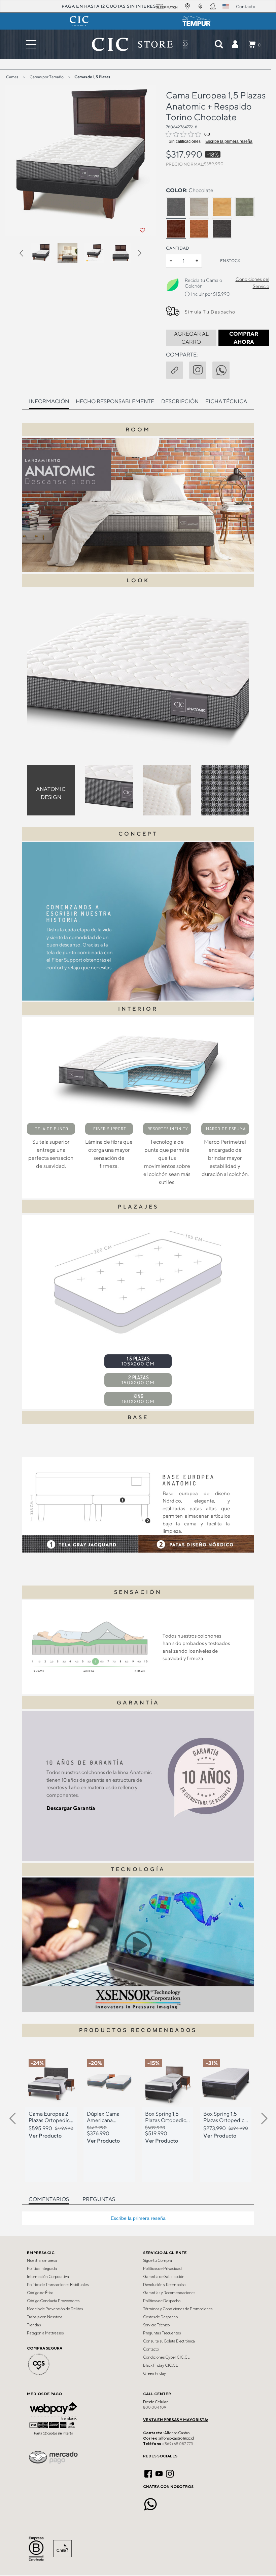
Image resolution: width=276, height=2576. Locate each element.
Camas (12, 77)
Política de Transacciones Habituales (58, 2285)
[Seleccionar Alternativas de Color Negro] (222, 228)
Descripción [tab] (180, 401)
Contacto (151, 2349)
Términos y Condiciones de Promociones (178, 2309)
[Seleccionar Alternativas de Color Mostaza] (222, 207)
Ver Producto (45, 2136)
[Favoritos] (142, 230)
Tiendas (34, 2325)
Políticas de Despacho (162, 2301)
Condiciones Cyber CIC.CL (166, 2357)
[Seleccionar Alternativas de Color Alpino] (199, 207)
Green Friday (154, 2373)
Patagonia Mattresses (45, 2333)
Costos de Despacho (160, 2317)
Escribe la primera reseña (229, 141)
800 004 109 (155, 2407)
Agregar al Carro (191, 338)
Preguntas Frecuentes (162, 2333)
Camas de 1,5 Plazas (92, 77)
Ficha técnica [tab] (226, 401)
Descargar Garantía (71, 1808)
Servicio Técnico (156, 2325)
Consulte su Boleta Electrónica (169, 2341)
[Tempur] (197, 21)
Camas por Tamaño (47, 77)
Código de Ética (40, 2293)
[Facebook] (148, 2473)
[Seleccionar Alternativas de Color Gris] (176, 207)
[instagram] (201, 369)
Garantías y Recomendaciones (169, 2293)
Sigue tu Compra (158, 2261)
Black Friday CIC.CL (160, 2365)
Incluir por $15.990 (210, 294)
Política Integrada (42, 2269)
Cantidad (178, 248)
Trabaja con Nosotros (45, 2317)
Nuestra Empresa (42, 2261)
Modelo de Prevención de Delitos (55, 2309)
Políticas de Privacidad (162, 2269)
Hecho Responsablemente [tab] (115, 401)
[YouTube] (159, 2473)
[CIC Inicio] (132, 44)
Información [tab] (49, 401)
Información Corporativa (48, 2277)
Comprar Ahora (244, 338)
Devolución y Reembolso (164, 2285)
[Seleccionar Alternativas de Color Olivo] (245, 207)
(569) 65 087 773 (178, 2444)
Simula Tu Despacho (210, 312)
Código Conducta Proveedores (53, 2301)
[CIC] (79, 21)
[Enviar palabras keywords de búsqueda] (219, 44)
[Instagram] (170, 2473)
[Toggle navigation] (31, 44)
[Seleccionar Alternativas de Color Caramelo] (199, 228)
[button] (235, 44)
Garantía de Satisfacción (164, 2277)
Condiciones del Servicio (252, 283)
